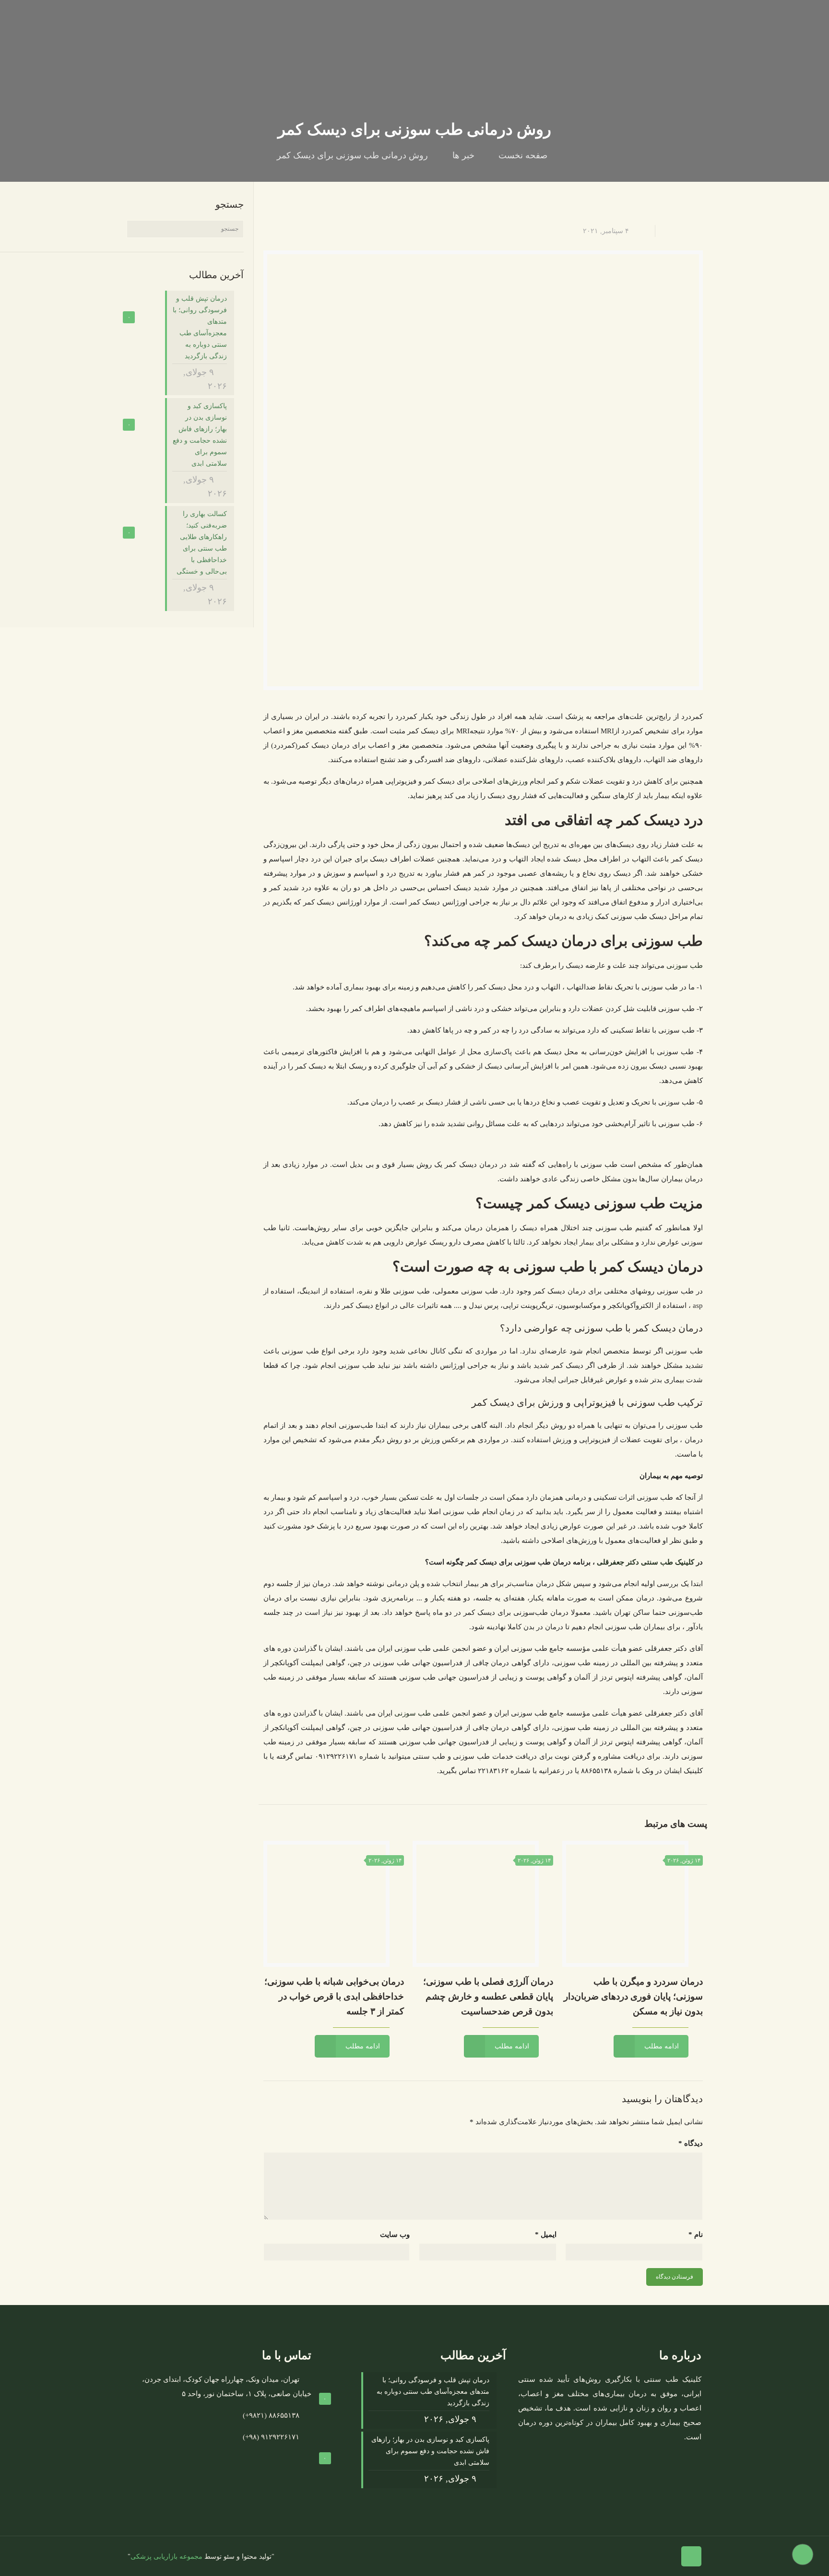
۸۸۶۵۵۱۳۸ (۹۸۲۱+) (271, 2415)
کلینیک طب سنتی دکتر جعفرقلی (645, 1562)
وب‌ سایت (395, 2235)
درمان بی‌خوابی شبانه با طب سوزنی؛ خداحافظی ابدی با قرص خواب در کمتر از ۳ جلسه (334, 1996)
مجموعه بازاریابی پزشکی (166, 2557)
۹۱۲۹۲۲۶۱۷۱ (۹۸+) (271, 2437)
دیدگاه (691, 2143)
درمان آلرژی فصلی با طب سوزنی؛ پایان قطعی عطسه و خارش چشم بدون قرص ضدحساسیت (488, 1996)
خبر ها (463, 155)
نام (696, 2235)
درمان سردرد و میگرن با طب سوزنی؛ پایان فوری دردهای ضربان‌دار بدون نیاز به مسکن (633, 1996)
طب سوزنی (685, 965)
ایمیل (546, 2235)
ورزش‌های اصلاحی (500, 781)
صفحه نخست (523, 155)
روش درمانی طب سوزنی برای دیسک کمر (352, 155)
